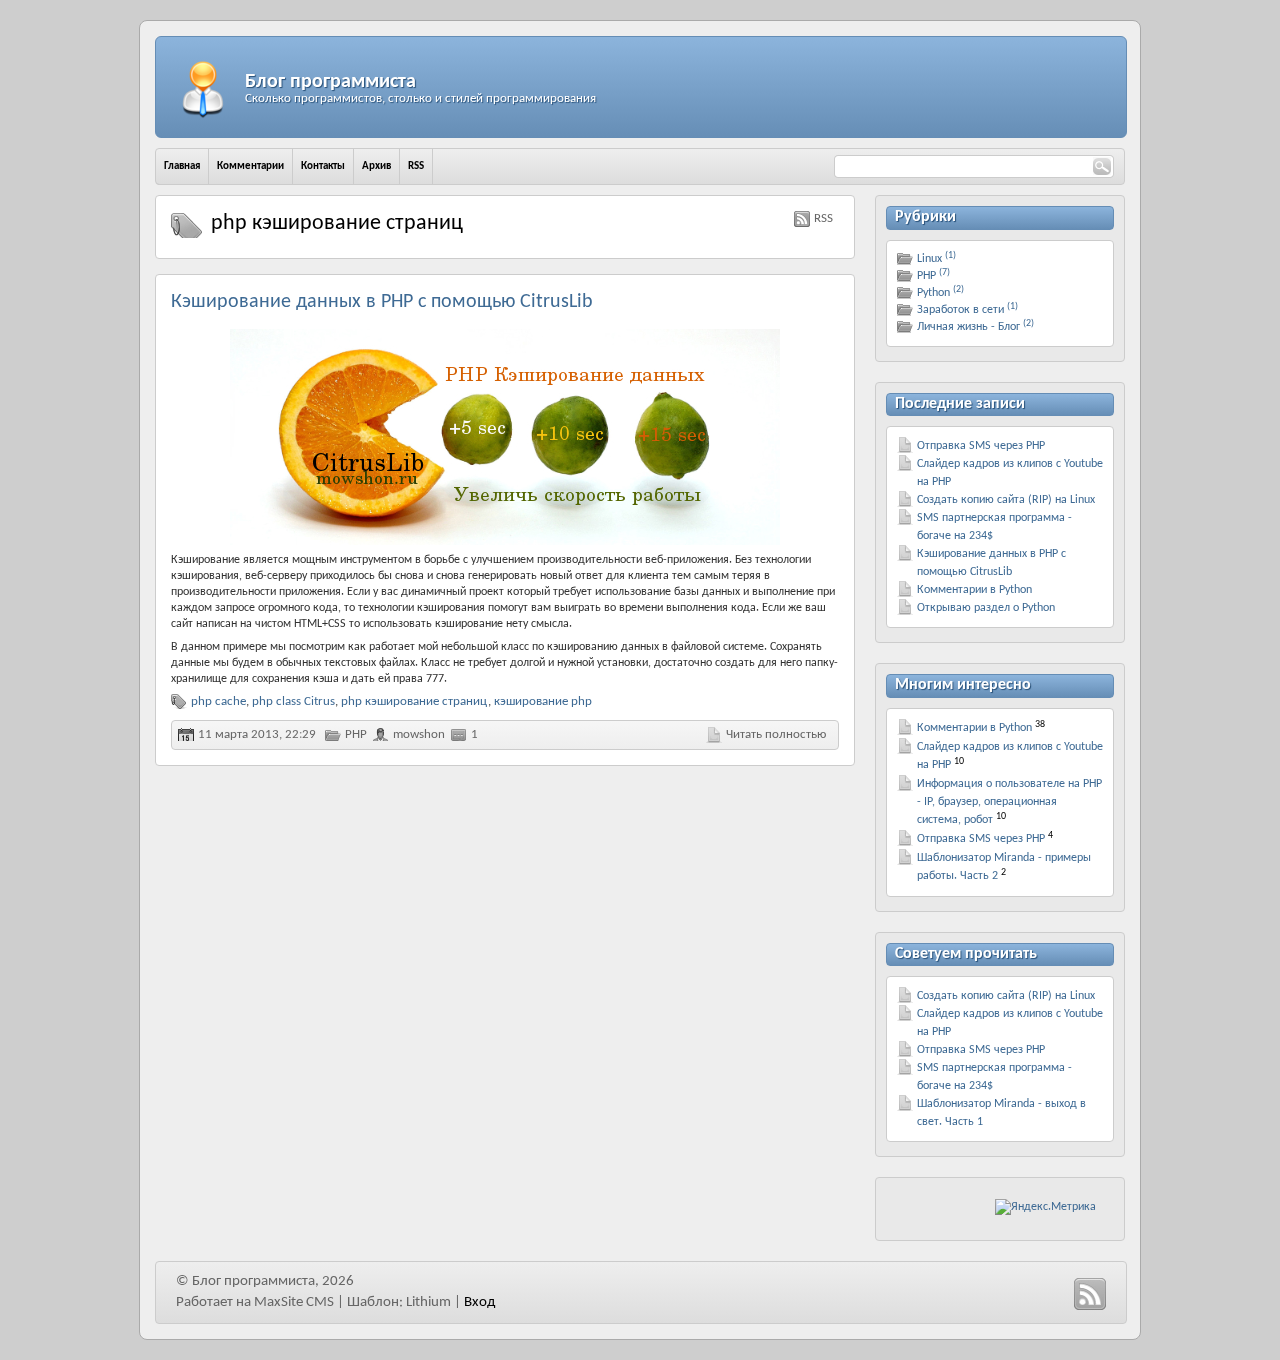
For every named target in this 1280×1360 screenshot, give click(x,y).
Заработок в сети (967, 310)
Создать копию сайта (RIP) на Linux (1006, 500)
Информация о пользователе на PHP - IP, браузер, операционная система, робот (1009, 802)
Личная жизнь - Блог (975, 327)
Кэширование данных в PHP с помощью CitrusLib (382, 302)
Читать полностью (776, 734)
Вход (479, 1302)
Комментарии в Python (974, 590)
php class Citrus (293, 701)
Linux (936, 259)
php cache (218, 701)
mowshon (419, 734)
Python (940, 293)
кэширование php (543, 701)
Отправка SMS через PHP (981, 446)
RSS (823, 218)
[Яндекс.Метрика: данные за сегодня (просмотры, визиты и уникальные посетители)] (1045, 1207)
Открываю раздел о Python (986, 608)
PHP (356, 734)
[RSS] (1090, 1294)
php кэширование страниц (414, 701)
